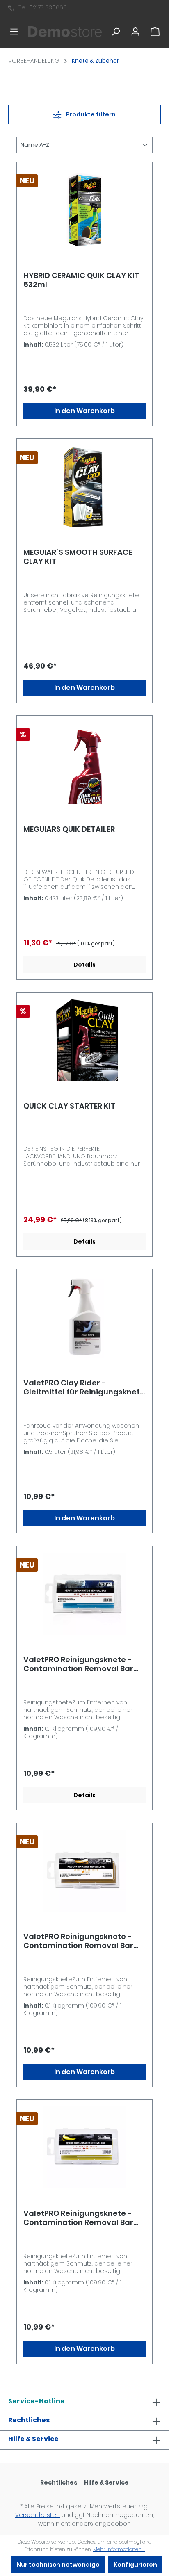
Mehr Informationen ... (119, 2549)
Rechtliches (29, 2420)
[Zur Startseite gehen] (65, 32)
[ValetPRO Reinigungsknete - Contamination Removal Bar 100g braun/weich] (84, 1871)
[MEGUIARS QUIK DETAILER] (84, 763)
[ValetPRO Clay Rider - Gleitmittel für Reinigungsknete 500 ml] (84, 1317)
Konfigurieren (135, 2565)
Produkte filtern (90, 114)
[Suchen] (116, 32)
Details (84, 965)
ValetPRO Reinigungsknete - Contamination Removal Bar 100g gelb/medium (78, 2218)
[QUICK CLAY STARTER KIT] (84, 1040)
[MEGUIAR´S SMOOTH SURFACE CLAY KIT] (84, 486)
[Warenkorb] (155, 32)
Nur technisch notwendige (58, 2565)
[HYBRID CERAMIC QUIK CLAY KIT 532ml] (84, 210)
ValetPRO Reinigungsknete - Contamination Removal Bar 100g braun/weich (78, 1941)
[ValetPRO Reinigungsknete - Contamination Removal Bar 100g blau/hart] (84, 1594)
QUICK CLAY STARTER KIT (70, 1106)
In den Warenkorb (84, 411)
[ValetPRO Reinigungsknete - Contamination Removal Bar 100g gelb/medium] (84, 2147)
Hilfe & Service (33, 2439)
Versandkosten (38, 2515)
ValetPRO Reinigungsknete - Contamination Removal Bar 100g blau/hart (78, 1664)
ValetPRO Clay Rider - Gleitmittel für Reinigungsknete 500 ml (84, 1387)
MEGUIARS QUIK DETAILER (69, 829)
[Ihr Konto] (135, 32)
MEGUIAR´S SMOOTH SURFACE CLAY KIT (78, 557)
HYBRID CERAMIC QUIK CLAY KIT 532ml (81, 280)
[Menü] (14, 32)
